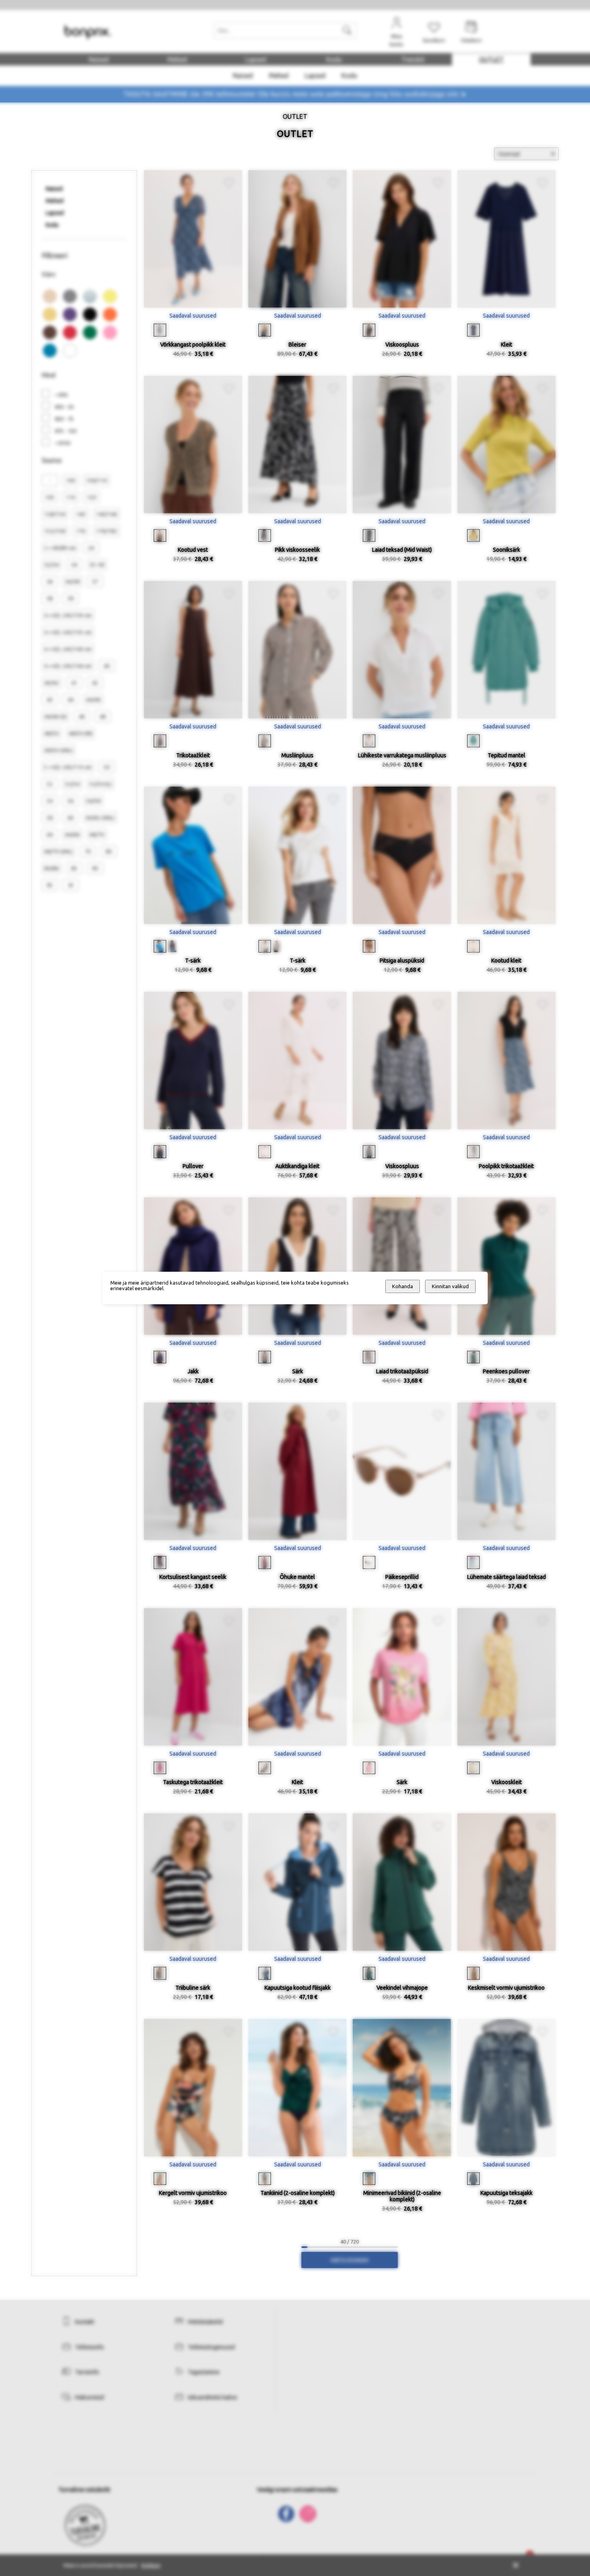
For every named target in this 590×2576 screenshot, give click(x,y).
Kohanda (403, 1286)
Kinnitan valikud (450, 1286)
